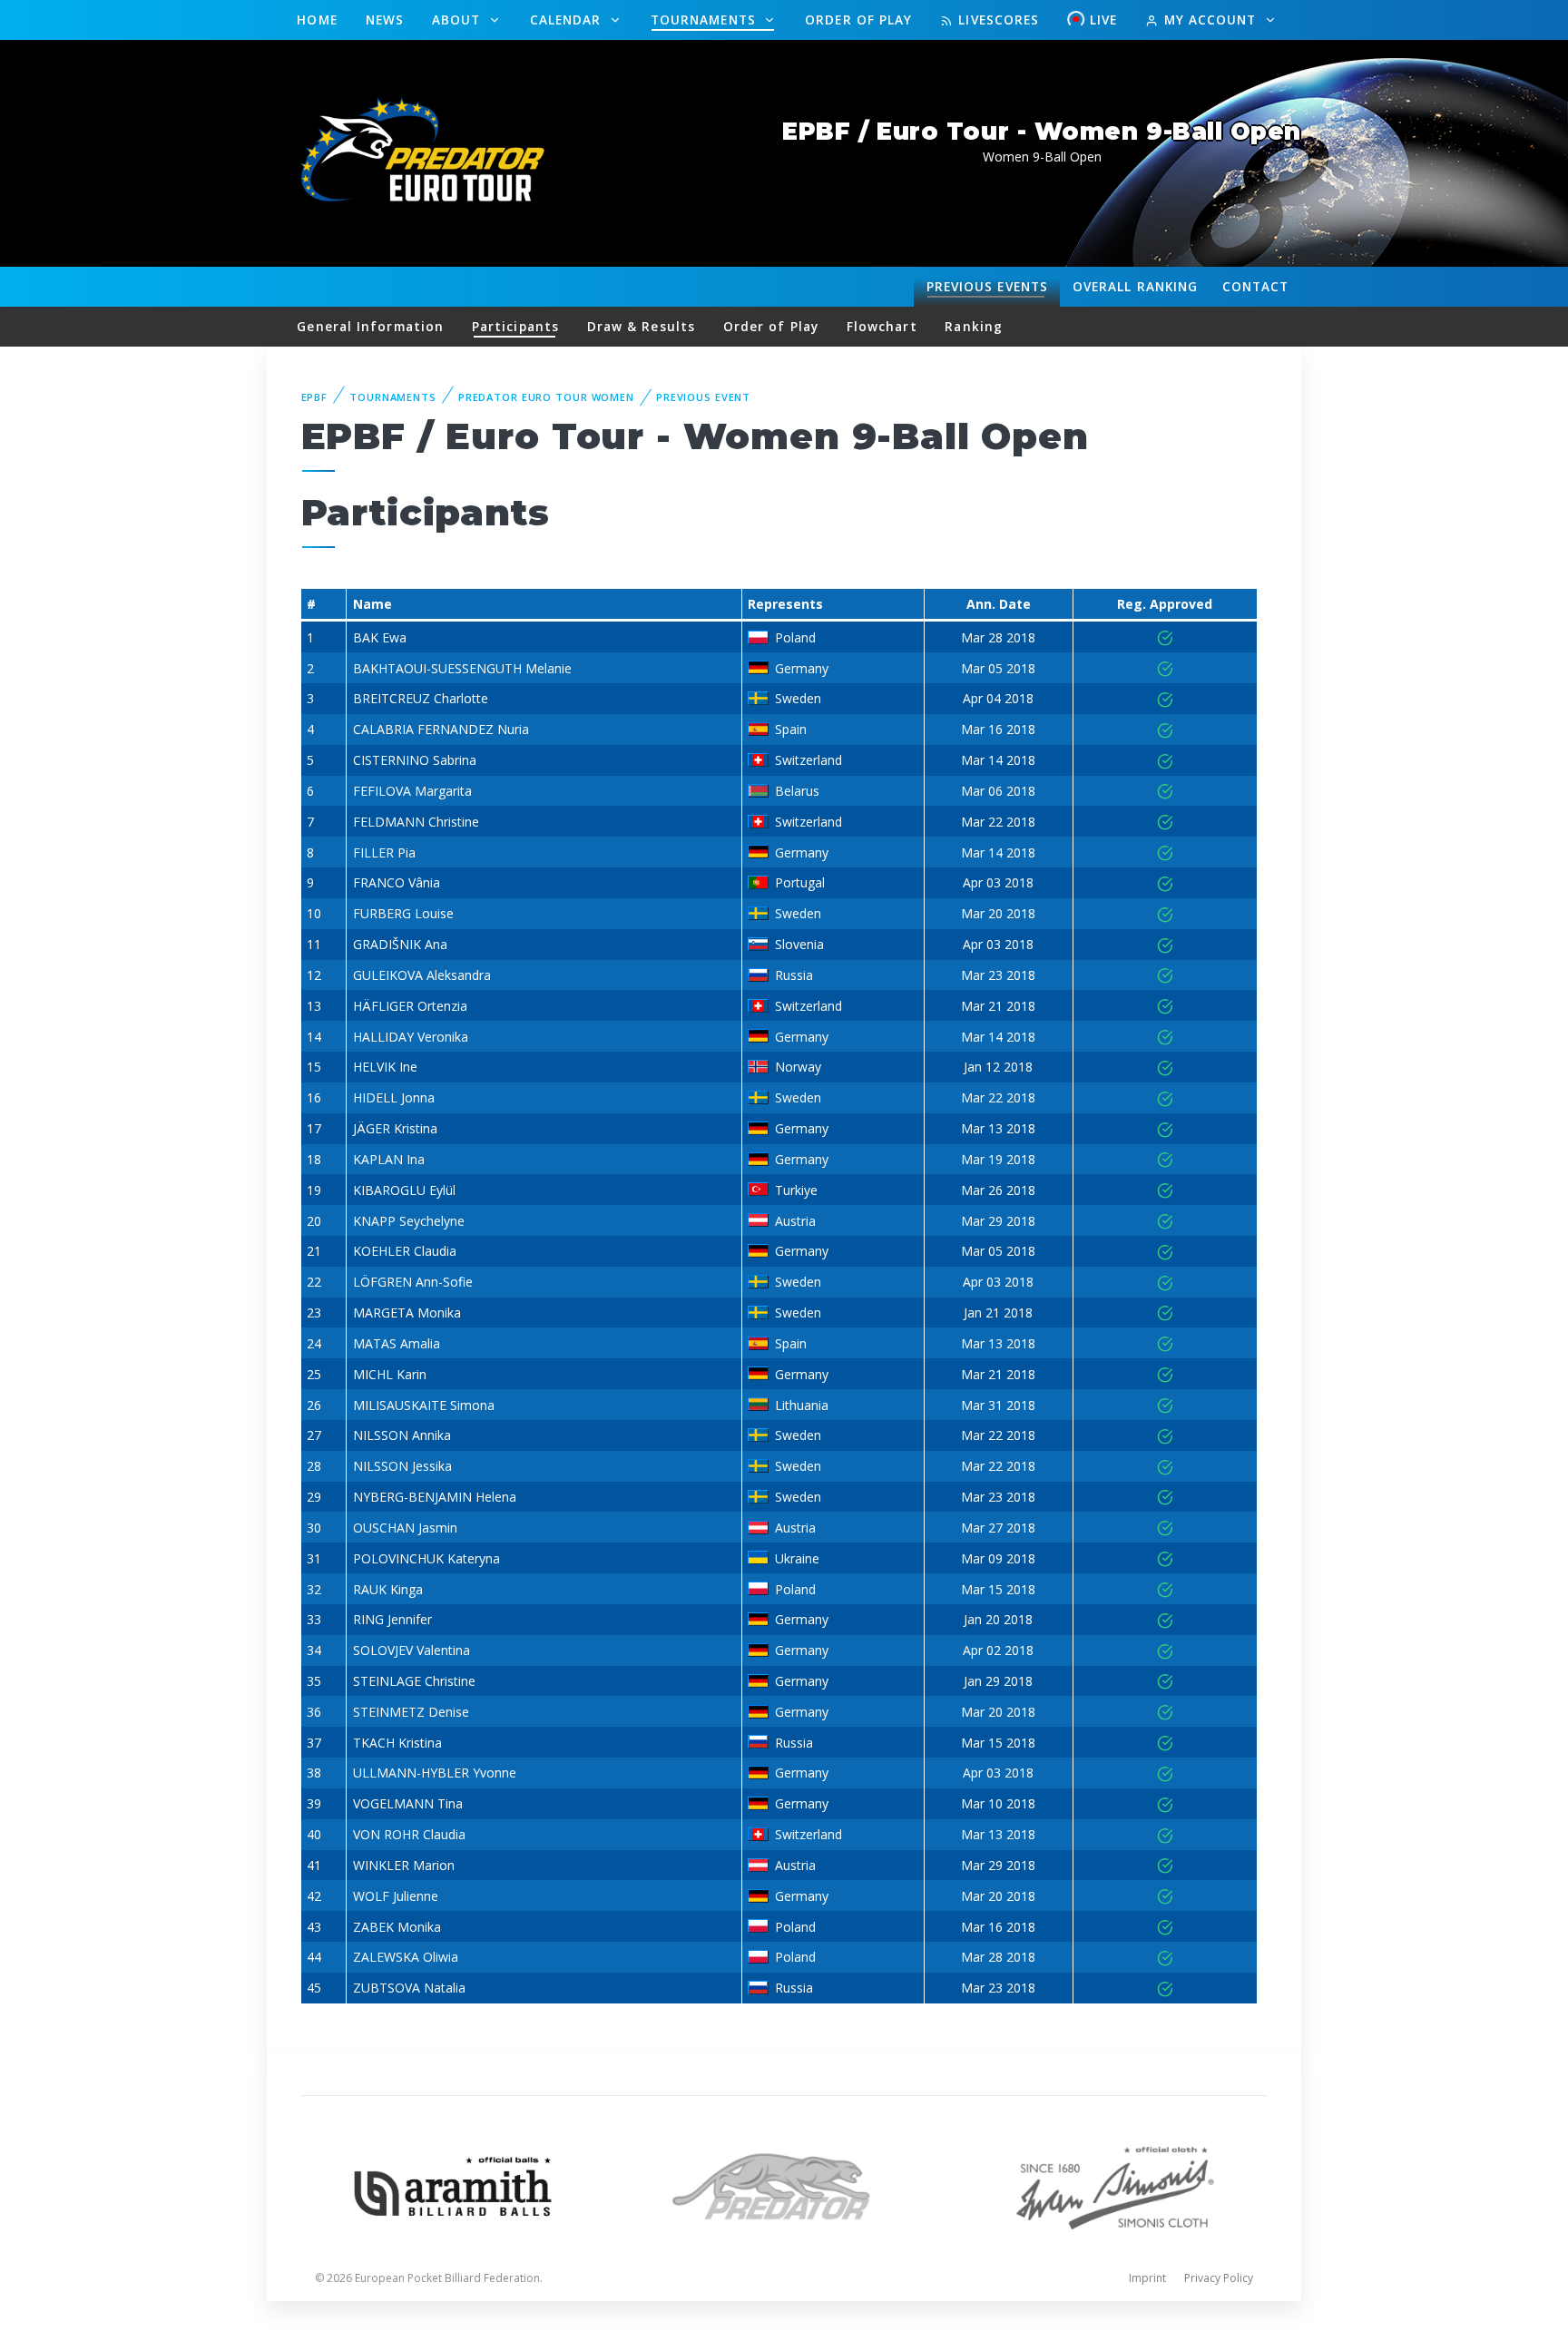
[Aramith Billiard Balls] (453, 2184)
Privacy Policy (1219, 2278)
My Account (1210, 20)
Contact (1256, 286)
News (385, 20)
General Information (370, 326)
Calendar (568, 20)
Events (987, 286)
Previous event (703, 397)
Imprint (1147, 2278)
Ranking (1135, 286)
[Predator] (784, 2184)
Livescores (996, 20)
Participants (515, 326)
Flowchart (882, 326)
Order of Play (858, 20)
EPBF (315, 397)
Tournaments (706, 20)
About (459, 20)
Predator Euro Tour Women (546, 397)
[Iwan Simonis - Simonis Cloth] (1115, 2184)
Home (317, 20)
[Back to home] (426, 152)
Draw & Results (641, 326)
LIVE (1103, 20)
